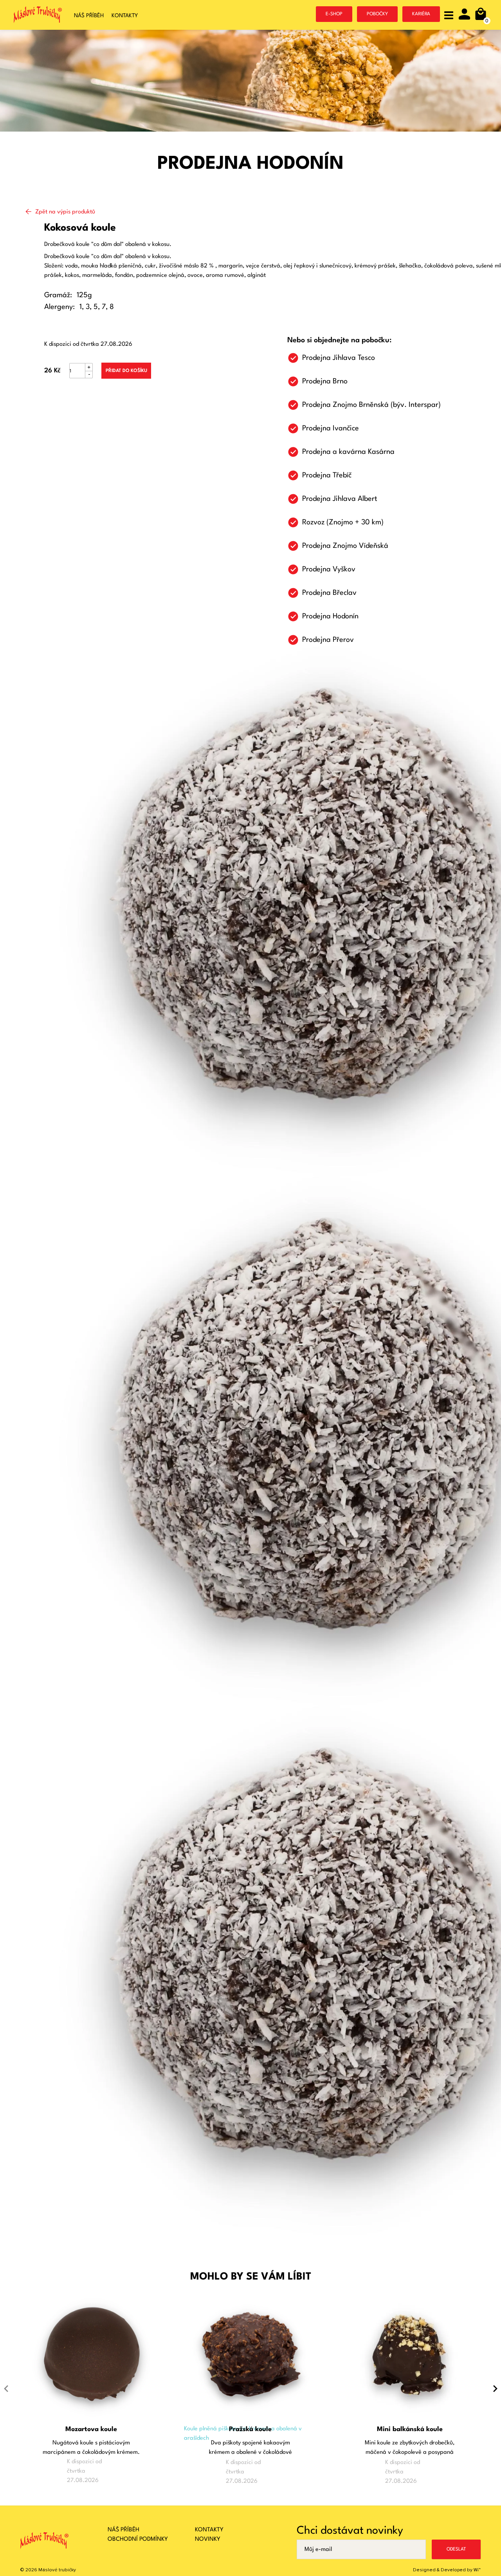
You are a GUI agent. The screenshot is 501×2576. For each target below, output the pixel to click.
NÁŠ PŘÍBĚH (123, 2530)
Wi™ (477, 2570)
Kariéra (421, 14)
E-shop (334, 14)
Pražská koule (250, 2429)
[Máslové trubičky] (38, 16)
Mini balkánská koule (410, 2429)
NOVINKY (208, 2539)
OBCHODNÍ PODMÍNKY (138, 2539)
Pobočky (377, 14)
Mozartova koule (91, 2429)
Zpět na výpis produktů (65, 212)
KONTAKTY (209, 2530)
